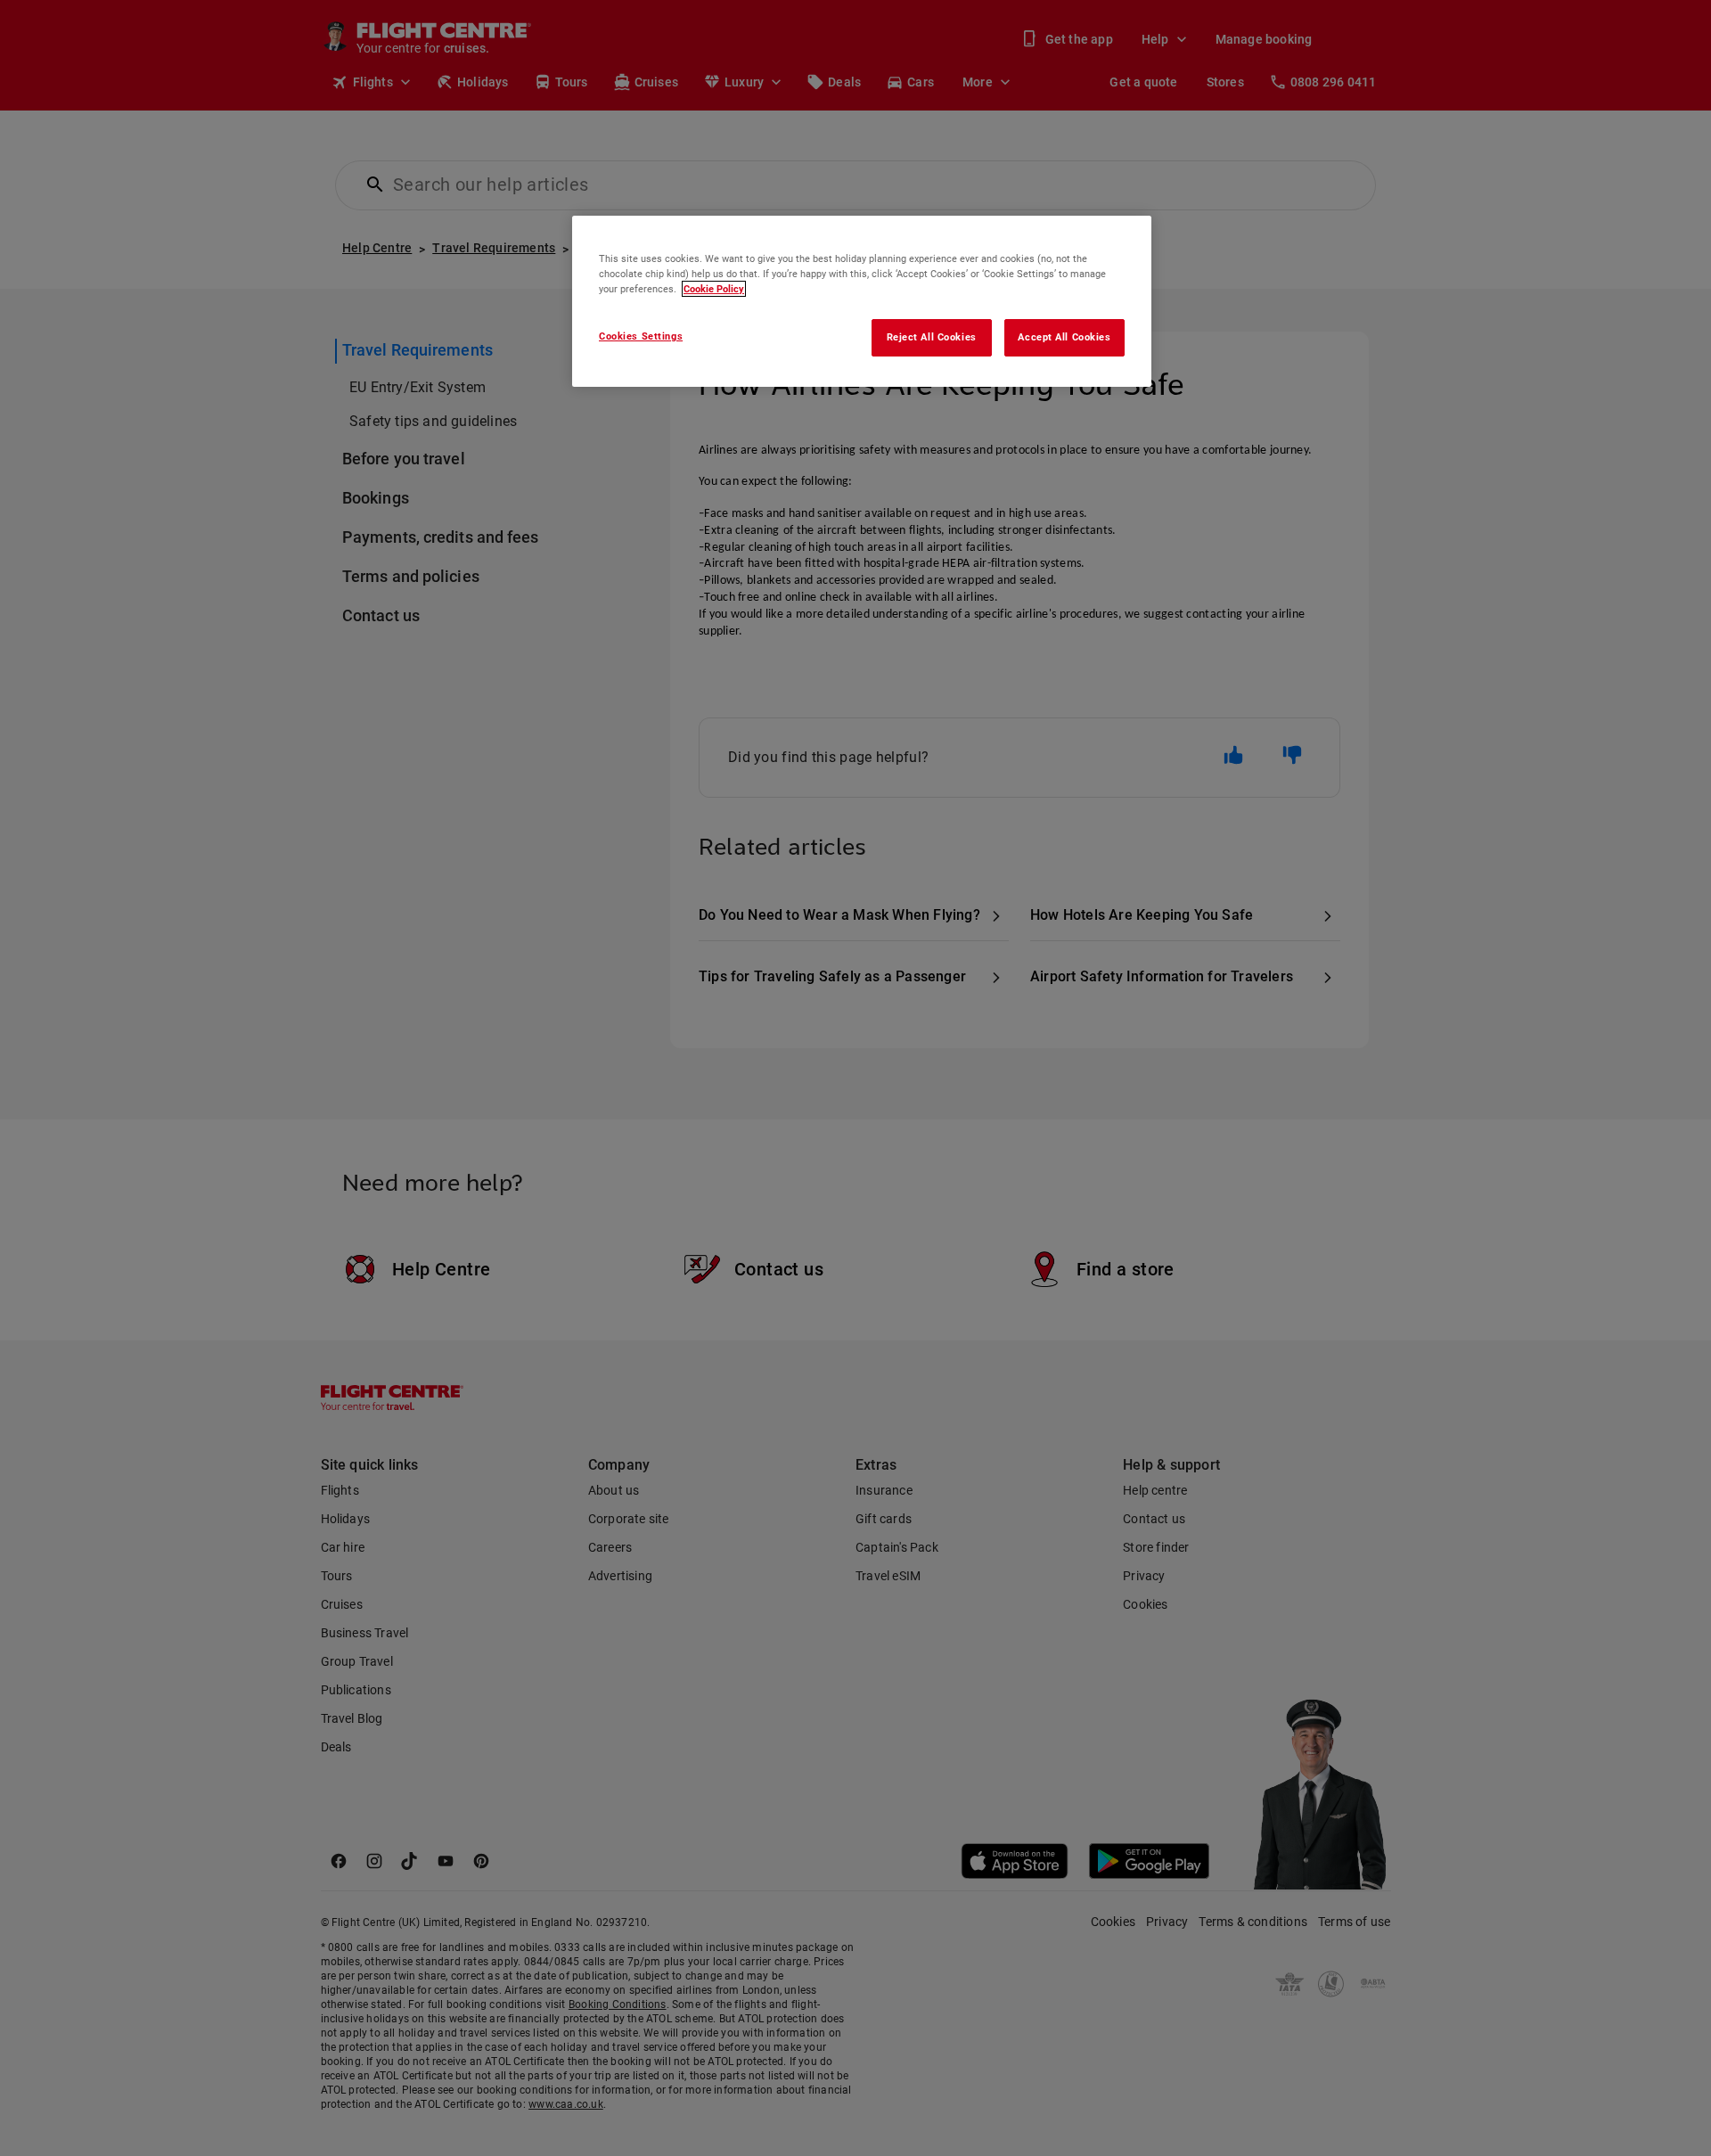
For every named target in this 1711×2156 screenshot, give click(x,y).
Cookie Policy (714, 289)
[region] (862, 301)
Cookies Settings (641, 336)
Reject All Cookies (932, 337)
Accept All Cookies (1064, 337)
